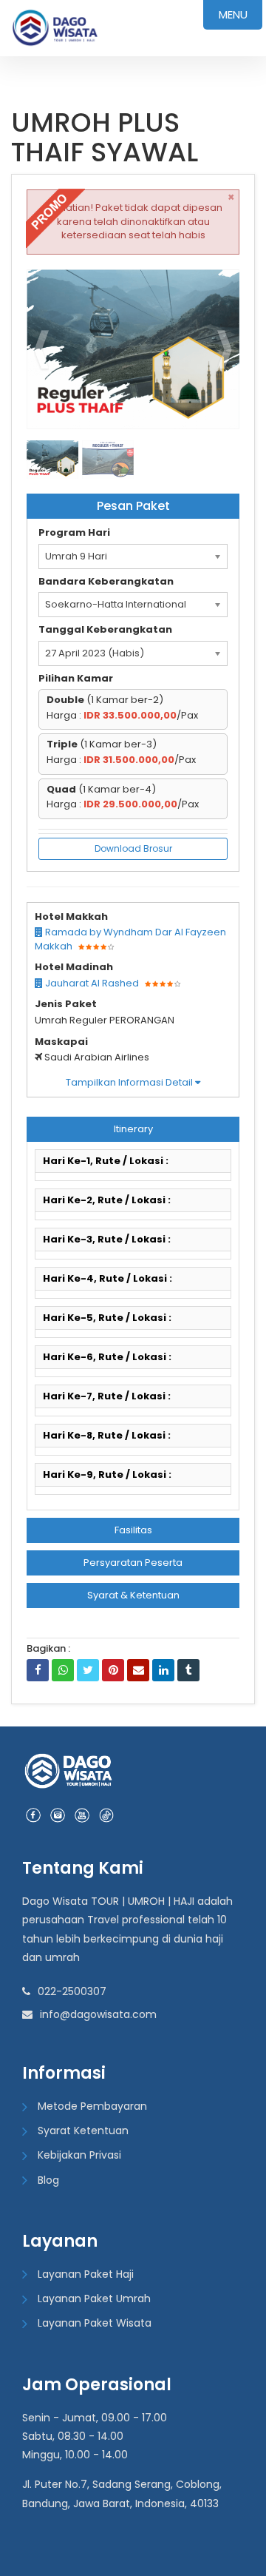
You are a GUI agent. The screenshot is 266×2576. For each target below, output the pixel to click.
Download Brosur (133, 848)
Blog (48, 2180)
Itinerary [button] (133, 1129)
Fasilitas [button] (133, 1530)
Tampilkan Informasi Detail (130, 1082)
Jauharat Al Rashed (91, 983)
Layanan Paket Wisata (95, 2323)
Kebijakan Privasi (79, 2155)
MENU (233, 14)
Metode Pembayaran (92, 2106)
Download (199, 287)
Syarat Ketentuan (83, 2131)
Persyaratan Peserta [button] (133, 1563)
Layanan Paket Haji (86, 2274)
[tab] (133, 1129)
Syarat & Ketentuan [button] (133, 1595)
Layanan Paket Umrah (94, 2298)
